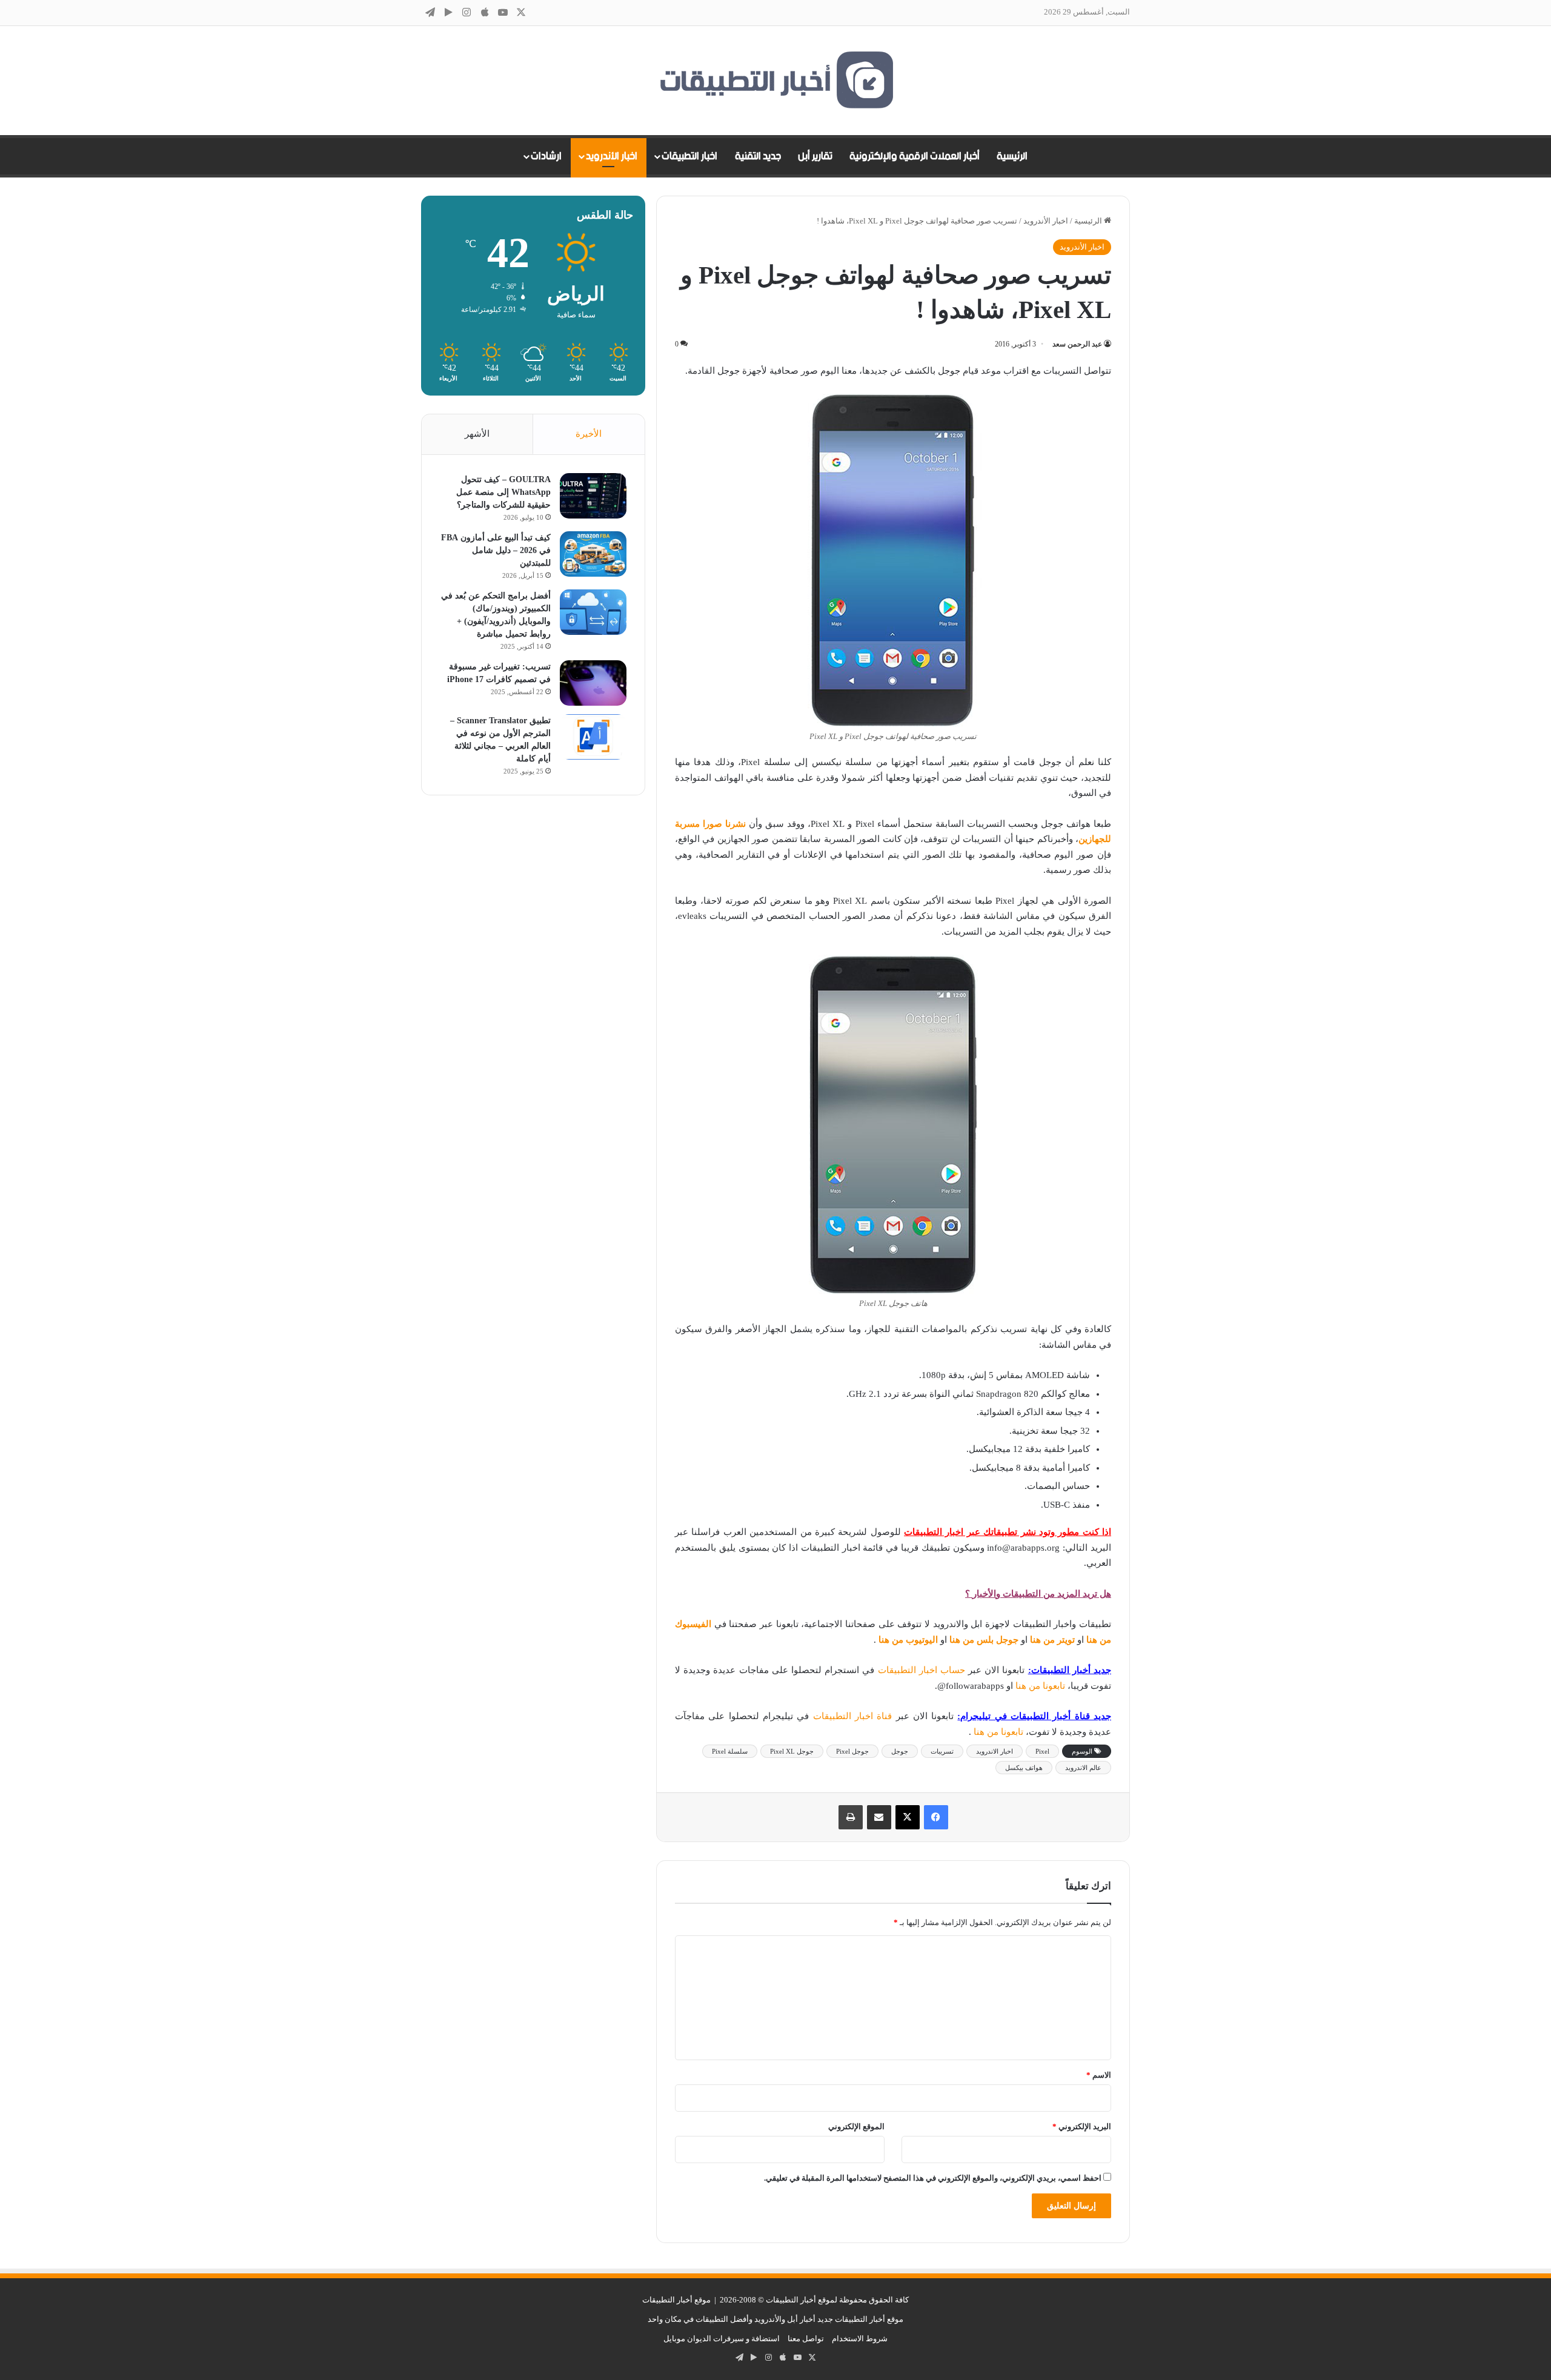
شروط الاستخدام (860, 2339)
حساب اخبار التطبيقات (922, 1670)
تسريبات (942, 1751)
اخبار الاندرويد (995, 1751)
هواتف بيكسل (1024, 1768)
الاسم (1099, 2075)
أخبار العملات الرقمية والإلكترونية (915, 156)
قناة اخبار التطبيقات (853, 1716)
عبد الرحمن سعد (1077, 344)
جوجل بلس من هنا (984, 1640)
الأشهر (477, 434)
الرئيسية (1012, 156)
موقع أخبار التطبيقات (676, 2300)
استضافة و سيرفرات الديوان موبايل (722, 2339)
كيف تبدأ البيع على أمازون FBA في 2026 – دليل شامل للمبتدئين (496, 550)
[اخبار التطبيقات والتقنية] (775, 81)
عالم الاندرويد (1083, 1768)
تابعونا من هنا (1041, 1686)
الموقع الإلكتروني (856, 2126)
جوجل (900, 1751)
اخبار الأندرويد (612, 156)
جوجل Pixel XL (792, 1751)
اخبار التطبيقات (689, 156)
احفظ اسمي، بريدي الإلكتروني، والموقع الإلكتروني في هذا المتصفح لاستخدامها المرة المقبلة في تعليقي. (933, 2178)
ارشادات (546, 156)
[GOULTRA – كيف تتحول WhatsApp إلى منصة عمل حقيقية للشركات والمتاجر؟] (593, 496)
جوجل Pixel (852, 1751)
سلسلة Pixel (730, 1751)
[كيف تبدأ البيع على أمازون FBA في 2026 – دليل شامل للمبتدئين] (593, 554)
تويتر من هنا (1052, 1640)
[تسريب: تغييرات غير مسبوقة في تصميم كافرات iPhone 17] (593, 683)
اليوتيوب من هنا (908, 1640)
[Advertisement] (533, 998)
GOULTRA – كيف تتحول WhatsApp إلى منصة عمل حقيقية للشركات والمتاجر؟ (503, 492)
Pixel (1042, 1751)
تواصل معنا (806, 2339)
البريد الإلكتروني (1082, 2126)
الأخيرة (589, 434)
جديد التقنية (758, 156)
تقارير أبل (815, 156)
